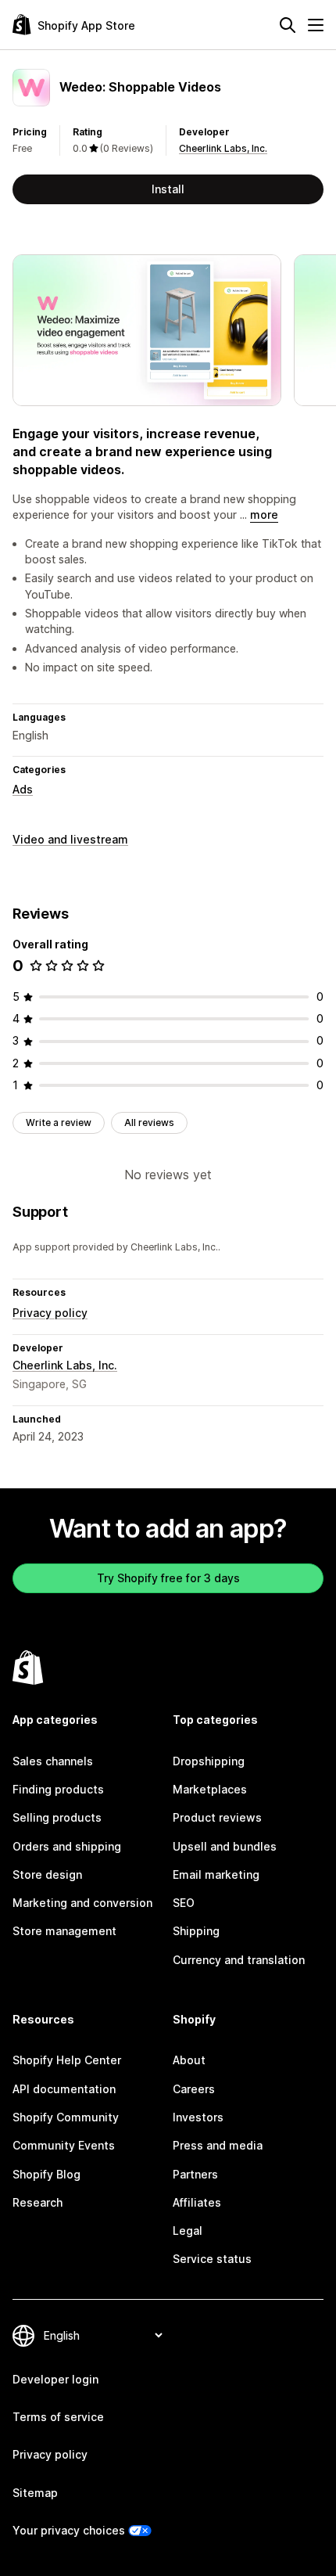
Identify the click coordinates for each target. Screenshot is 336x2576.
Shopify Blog (46, 2174)
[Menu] (316, 25)
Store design (47, 1874)
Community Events (64, 2145)
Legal (188, 2231)
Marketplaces (210, 1789)
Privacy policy (50, 1313)
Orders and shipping (67, 1846)
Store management (64, 1931)
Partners (195, 2174)
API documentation (64, 2089)
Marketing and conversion (82, 1903)
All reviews (149, 1123)
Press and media (218, 2145)
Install (168, 189)
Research (38, 2202)
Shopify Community (66, 2117)
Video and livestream (70, 839)
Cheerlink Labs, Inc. (223, 148)
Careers (194, 2089)
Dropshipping (209, 1761)
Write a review (59, 1123)
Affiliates (197, 2202)
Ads (23, 789)
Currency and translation (239, 1960)
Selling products (57, 1817)
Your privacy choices (69, 2530)
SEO (184, 1903)
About (189, 2060)
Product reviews (217, 1817)
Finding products (58, 1789)
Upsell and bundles (225, 1846)
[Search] (288, 25)
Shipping (196, 1931)
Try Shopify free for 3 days (168, 1578)
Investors (198, 2117)
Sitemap (35, 2493)
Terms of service (58, 2417)
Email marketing (216, 1874)
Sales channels (53, 1761)
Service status (212, 2259)
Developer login (55, 2379)
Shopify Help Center (67, 2060)
